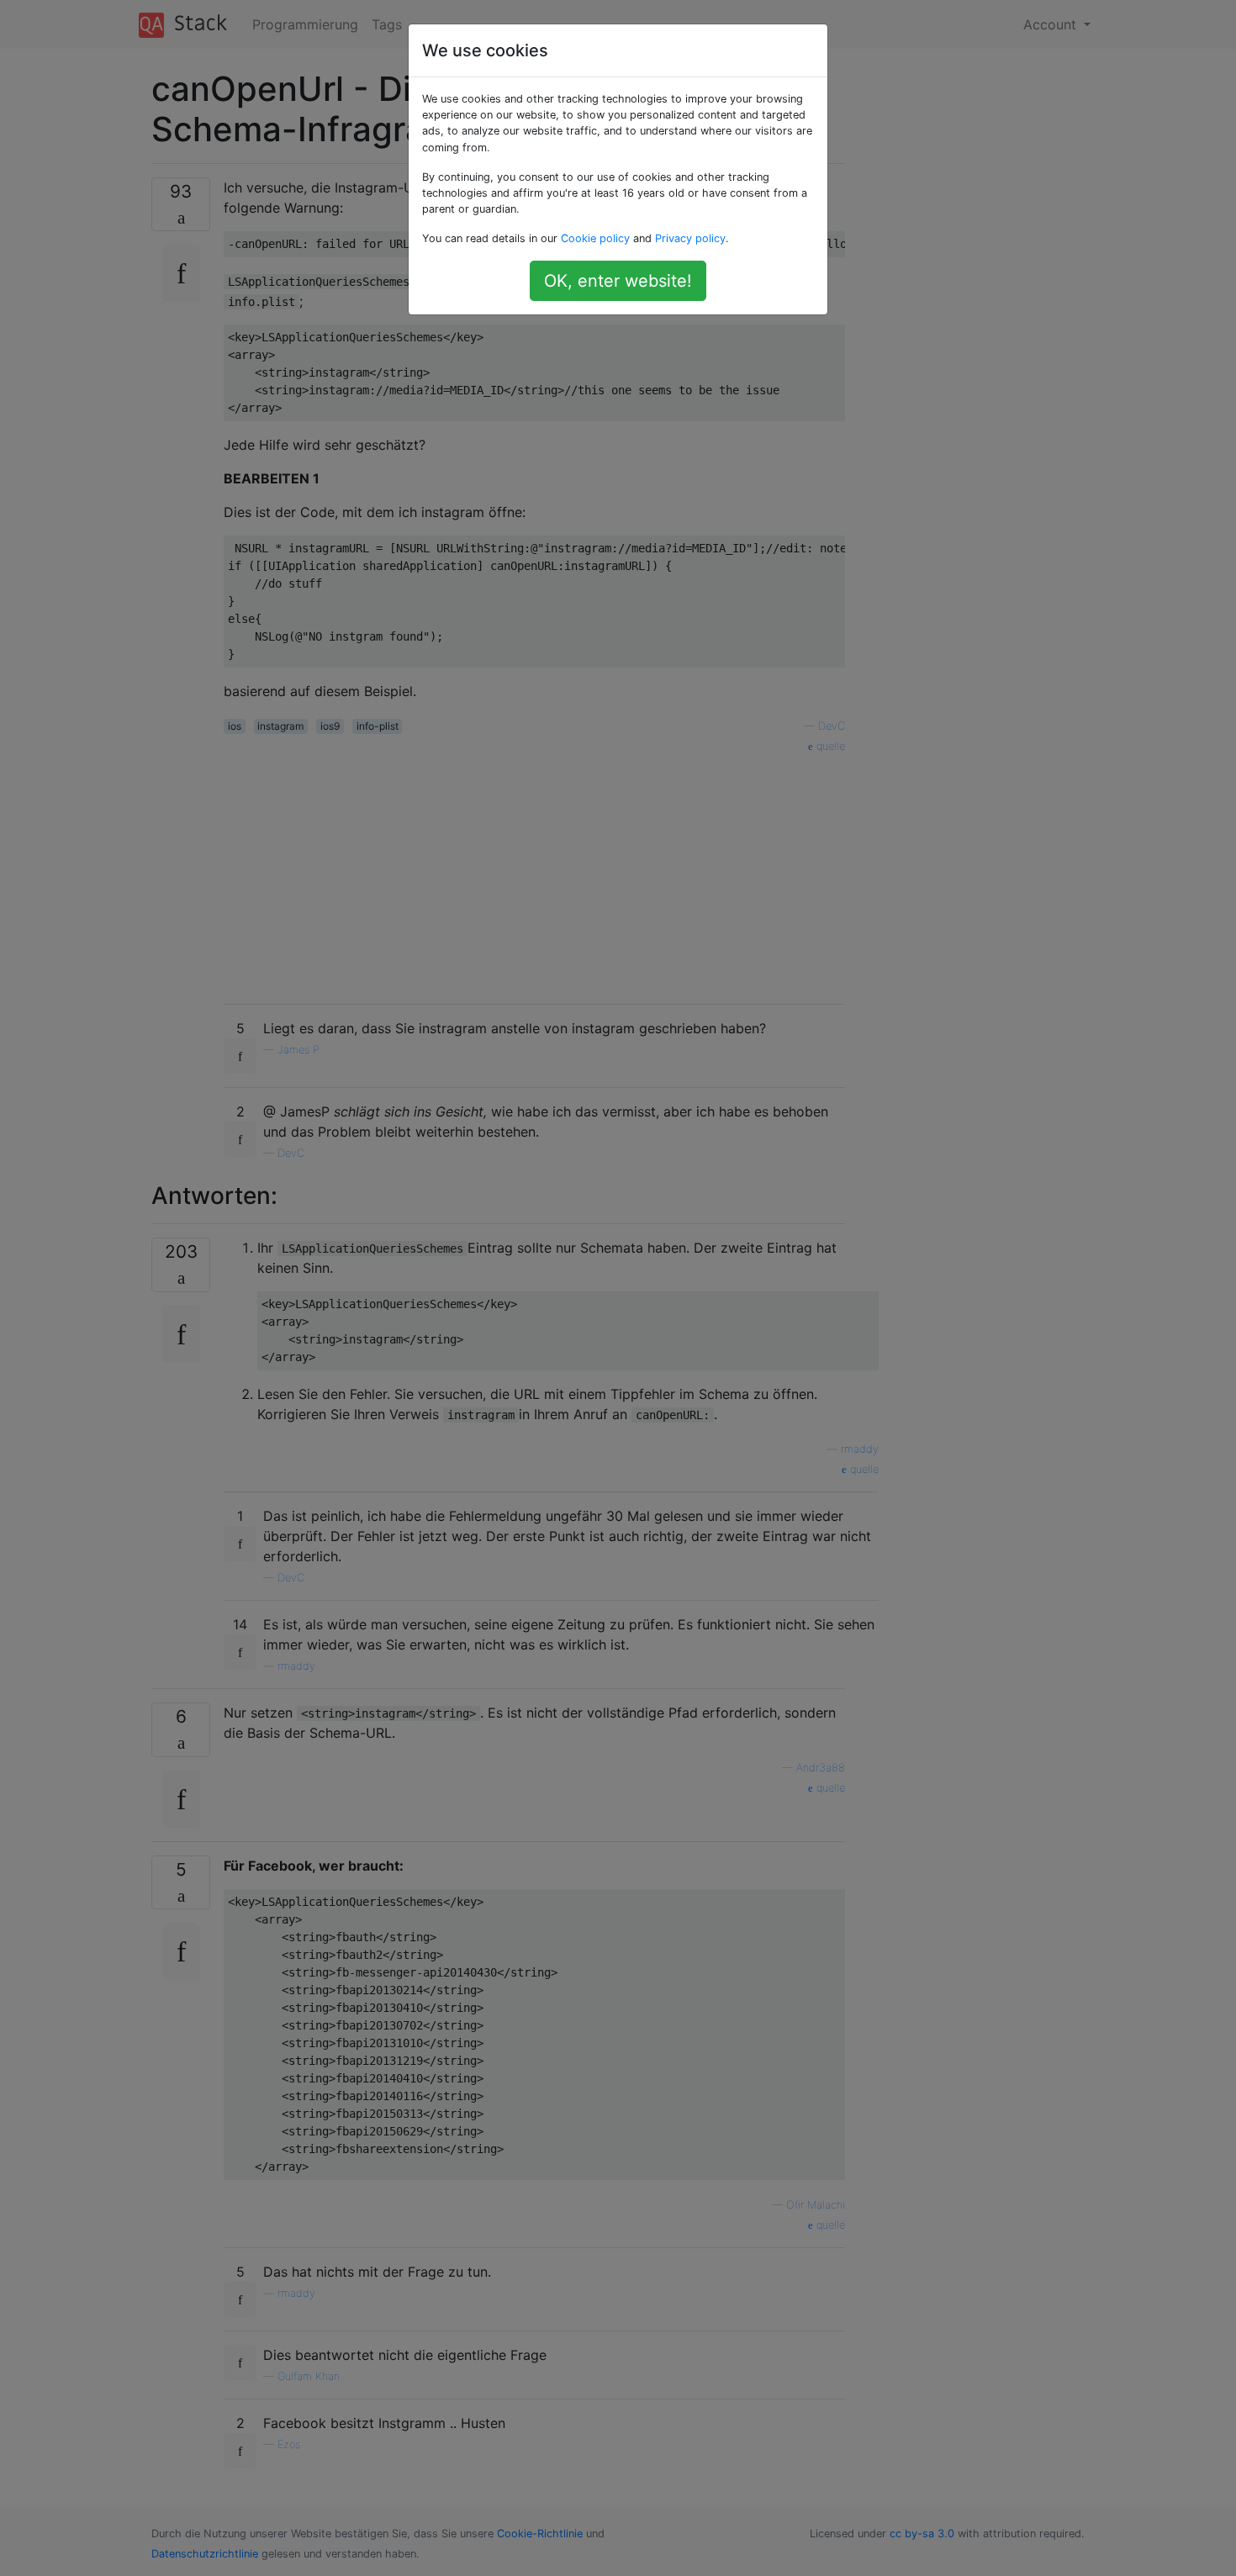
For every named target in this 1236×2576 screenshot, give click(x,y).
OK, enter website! (618, 281)
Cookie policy (595, 238)
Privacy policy (690, 238)
